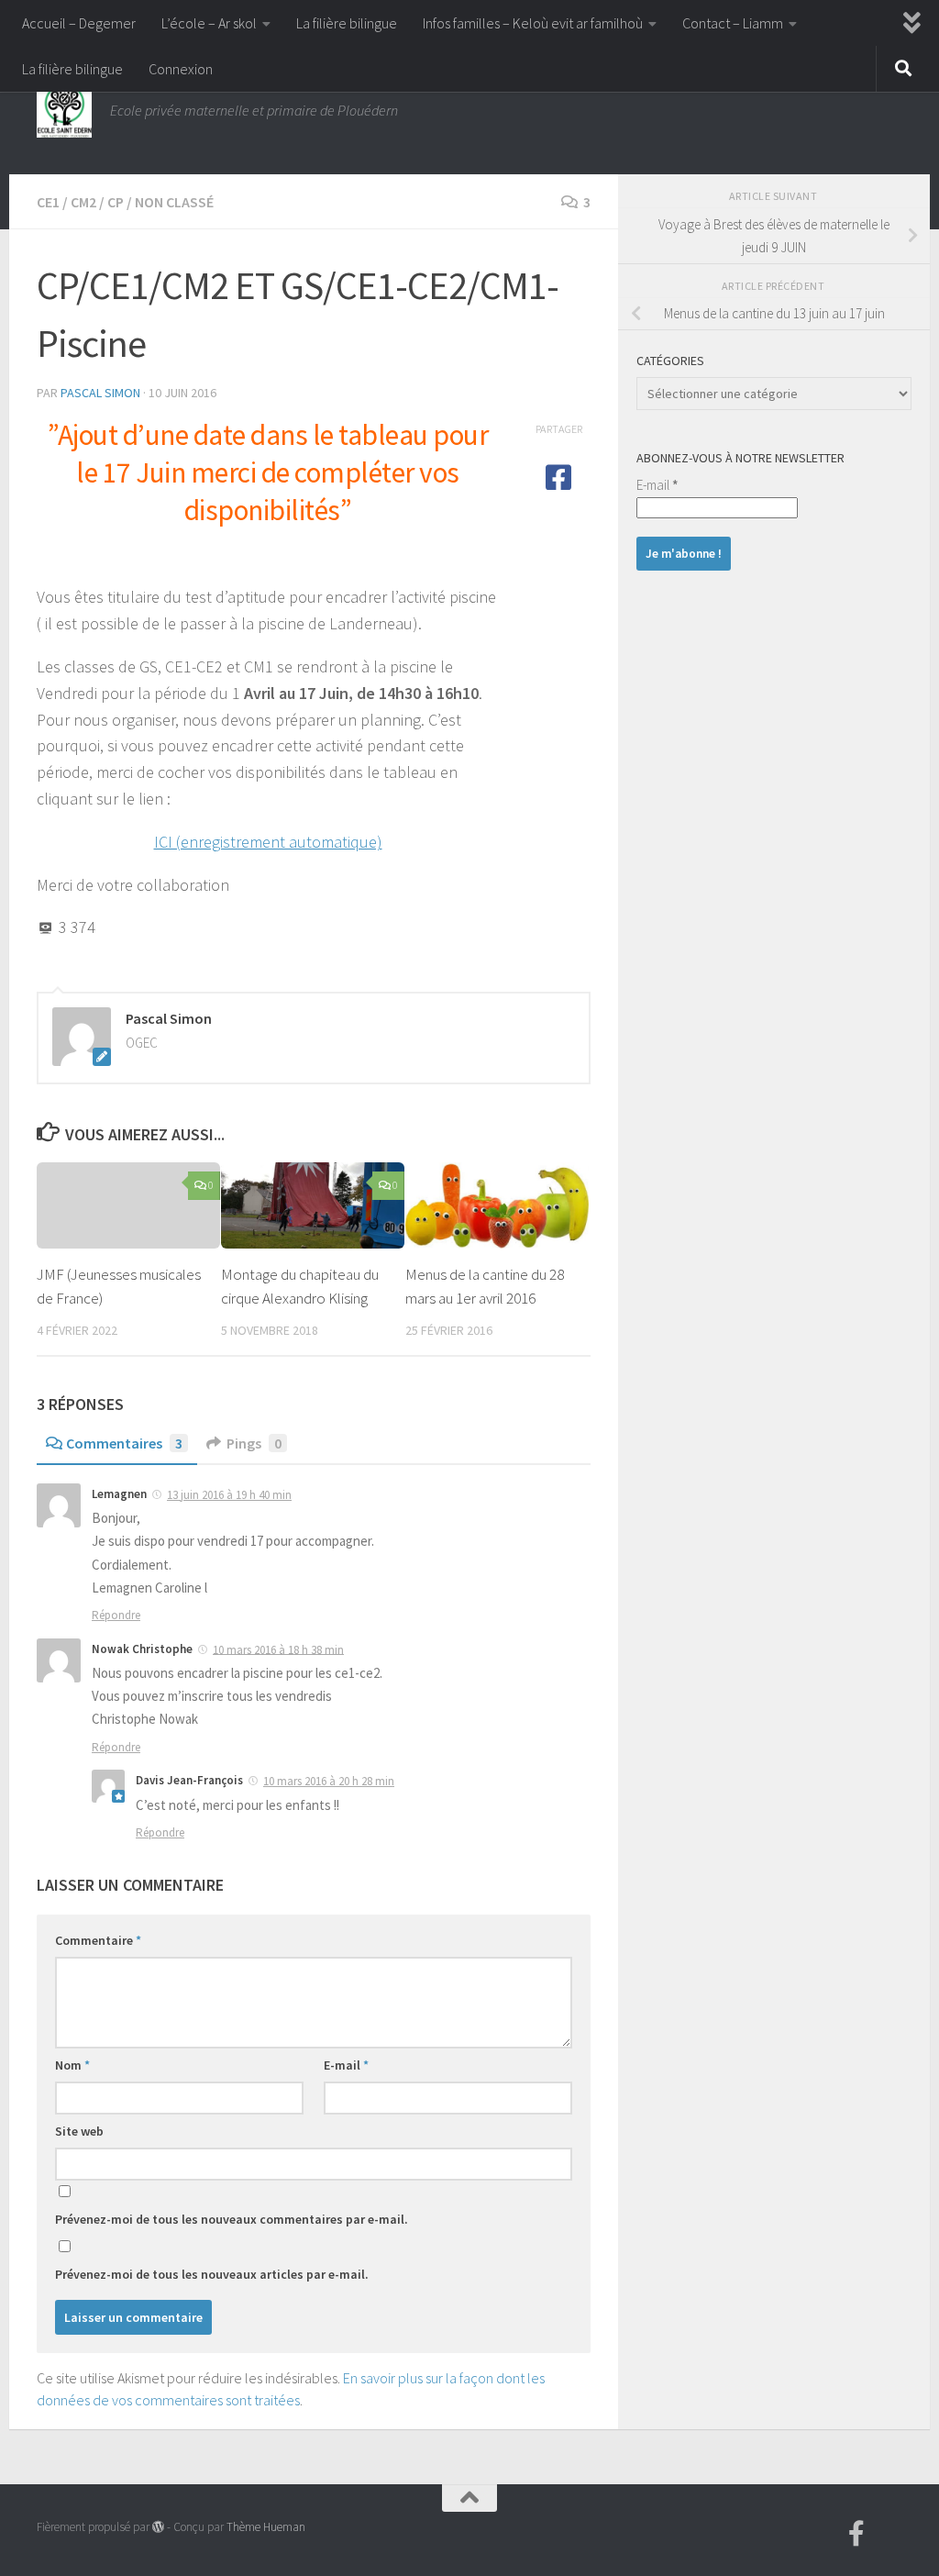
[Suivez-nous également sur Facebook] (856, 2534)
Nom (72, 2065)
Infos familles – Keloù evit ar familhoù (533, 23)
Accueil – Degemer (79, 23)
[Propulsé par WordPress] (158, 2527)
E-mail (346, 2065)
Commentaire (98, 1940)
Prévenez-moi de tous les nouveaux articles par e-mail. (212, 2274)
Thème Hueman (266, 2527)
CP (116, 202)
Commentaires (124, 1443)
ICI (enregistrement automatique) (268, 842)
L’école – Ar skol (209, 23)
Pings (254, 1443)
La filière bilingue (347, 23)
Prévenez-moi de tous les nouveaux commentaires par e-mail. (232, 2219)
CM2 (83, 202)
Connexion (181, 69)
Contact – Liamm (733, 23)
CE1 (48, 202)
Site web (79, 2131)
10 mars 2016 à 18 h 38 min (278, 1649)
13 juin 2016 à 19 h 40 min (229, 1495)
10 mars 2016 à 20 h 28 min (329, 1781)
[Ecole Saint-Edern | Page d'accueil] (64, 110)
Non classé (174, 202)
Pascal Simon (100, 393)
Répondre (116, 1615)
